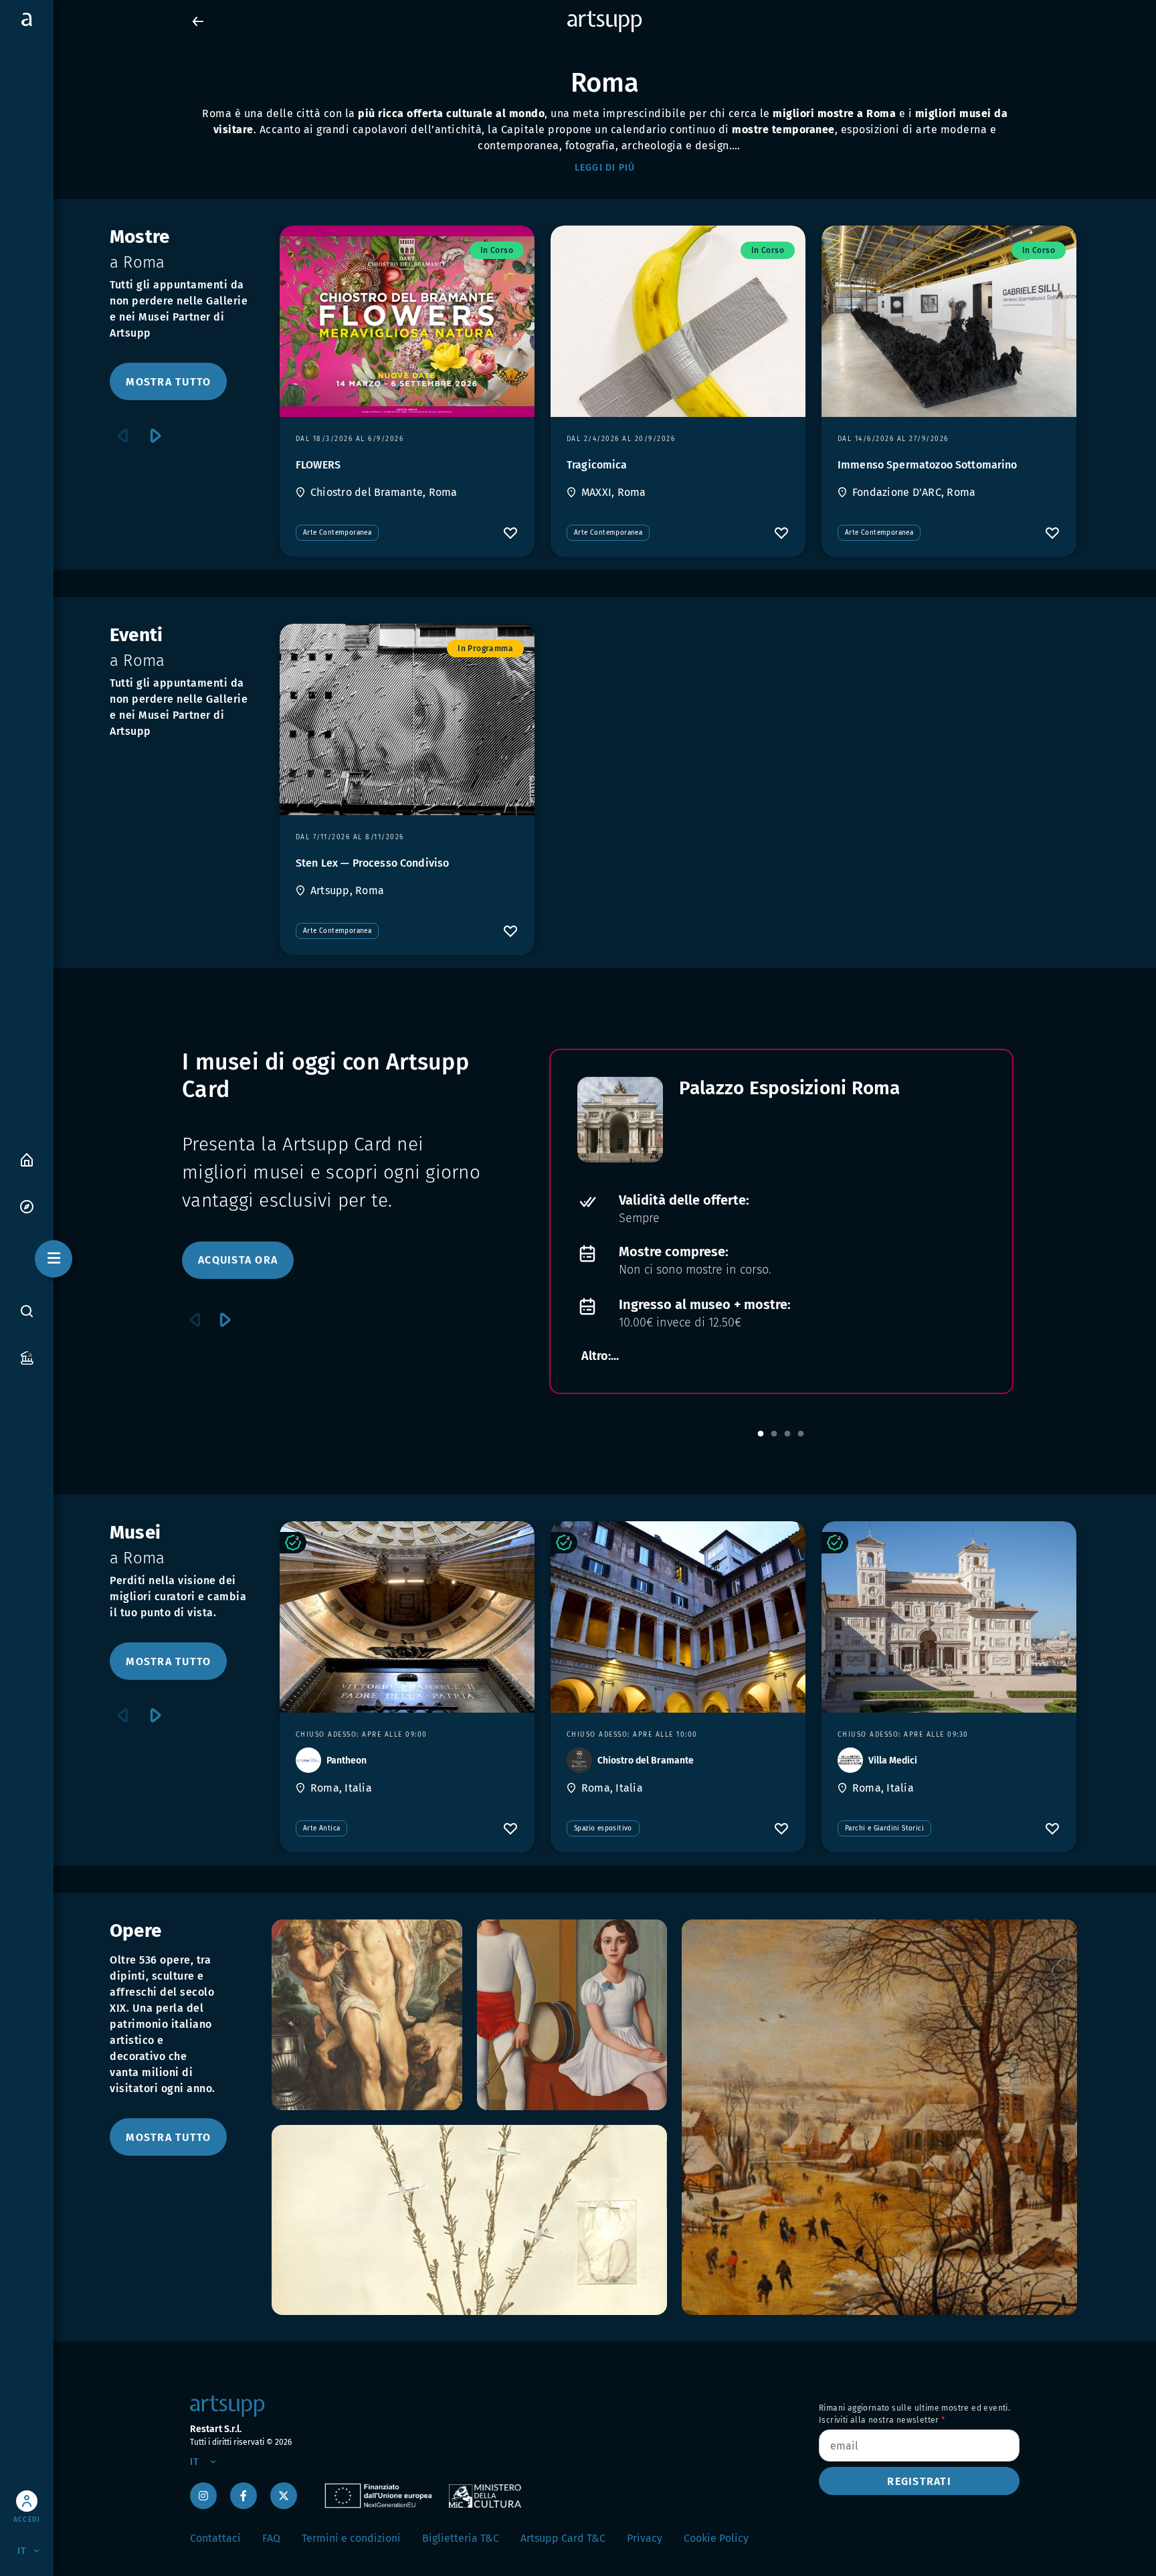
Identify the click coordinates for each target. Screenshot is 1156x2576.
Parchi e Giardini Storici (884, 1828)
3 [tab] (787, 1434)
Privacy (645, 2538)
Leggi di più (605, 168)
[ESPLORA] (27, 1206)
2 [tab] (774, 1434)
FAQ (271, 2538)
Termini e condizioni (351, 2538)
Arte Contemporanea (337, 533)
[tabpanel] (781, 1221)
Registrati (919, 2481)
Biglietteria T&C (461, 2538)
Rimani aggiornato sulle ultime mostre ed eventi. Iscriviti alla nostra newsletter (914, 2414)
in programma (485, 649)
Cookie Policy (716, 2538)
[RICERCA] (27, 1311)
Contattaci (215, 2538)
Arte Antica (321, 1828)
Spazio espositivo (603, 1828)
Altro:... (600, 1356)
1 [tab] (761, 1434)
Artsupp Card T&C (563, 2538)
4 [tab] (801, 1434)
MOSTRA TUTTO (168, 382)
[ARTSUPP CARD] (27, 1357)
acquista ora (238, 1260)
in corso (497, 250)
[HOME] (27, 1159)
